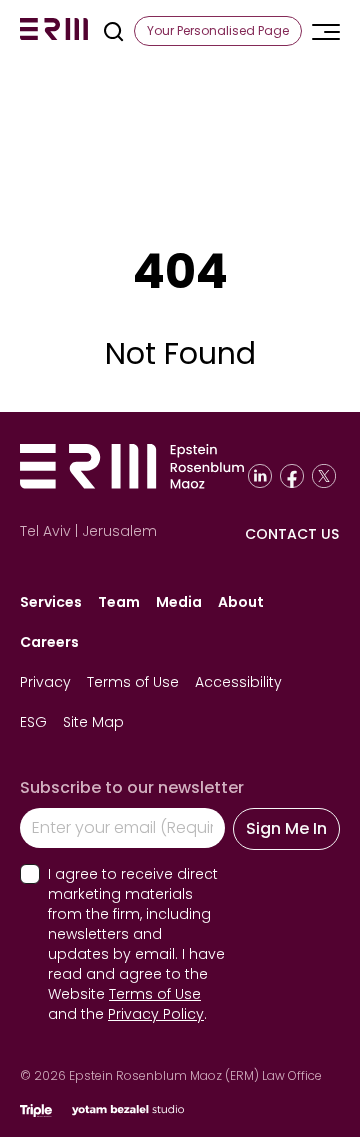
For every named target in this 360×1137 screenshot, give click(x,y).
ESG (33, 722)
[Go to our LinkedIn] (260, 476)
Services (51, 602)
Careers (49, 642)
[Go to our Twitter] (324, 476)
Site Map (93, 722)
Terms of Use (133, 682)
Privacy (45, 682)
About (241, 602)
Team (119, 602)
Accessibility (238, 682)
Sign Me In (286, 828)
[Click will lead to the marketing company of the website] (36, 1110)
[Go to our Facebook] (292, 476)
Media (179, 602)
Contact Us (292, 534)
